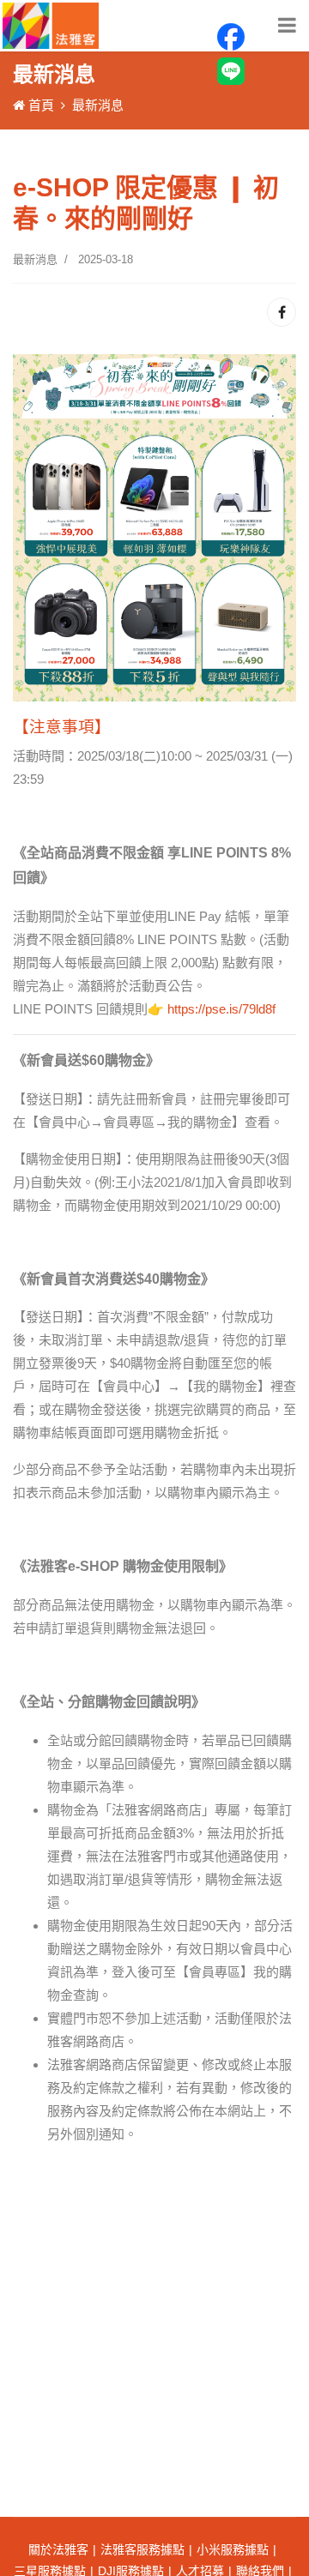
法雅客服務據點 (142, 2549)
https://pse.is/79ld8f (221, 1009)
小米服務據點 (233, 2549)
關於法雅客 (58, 2549)
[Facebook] (282, 312)
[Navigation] (287, 26)
